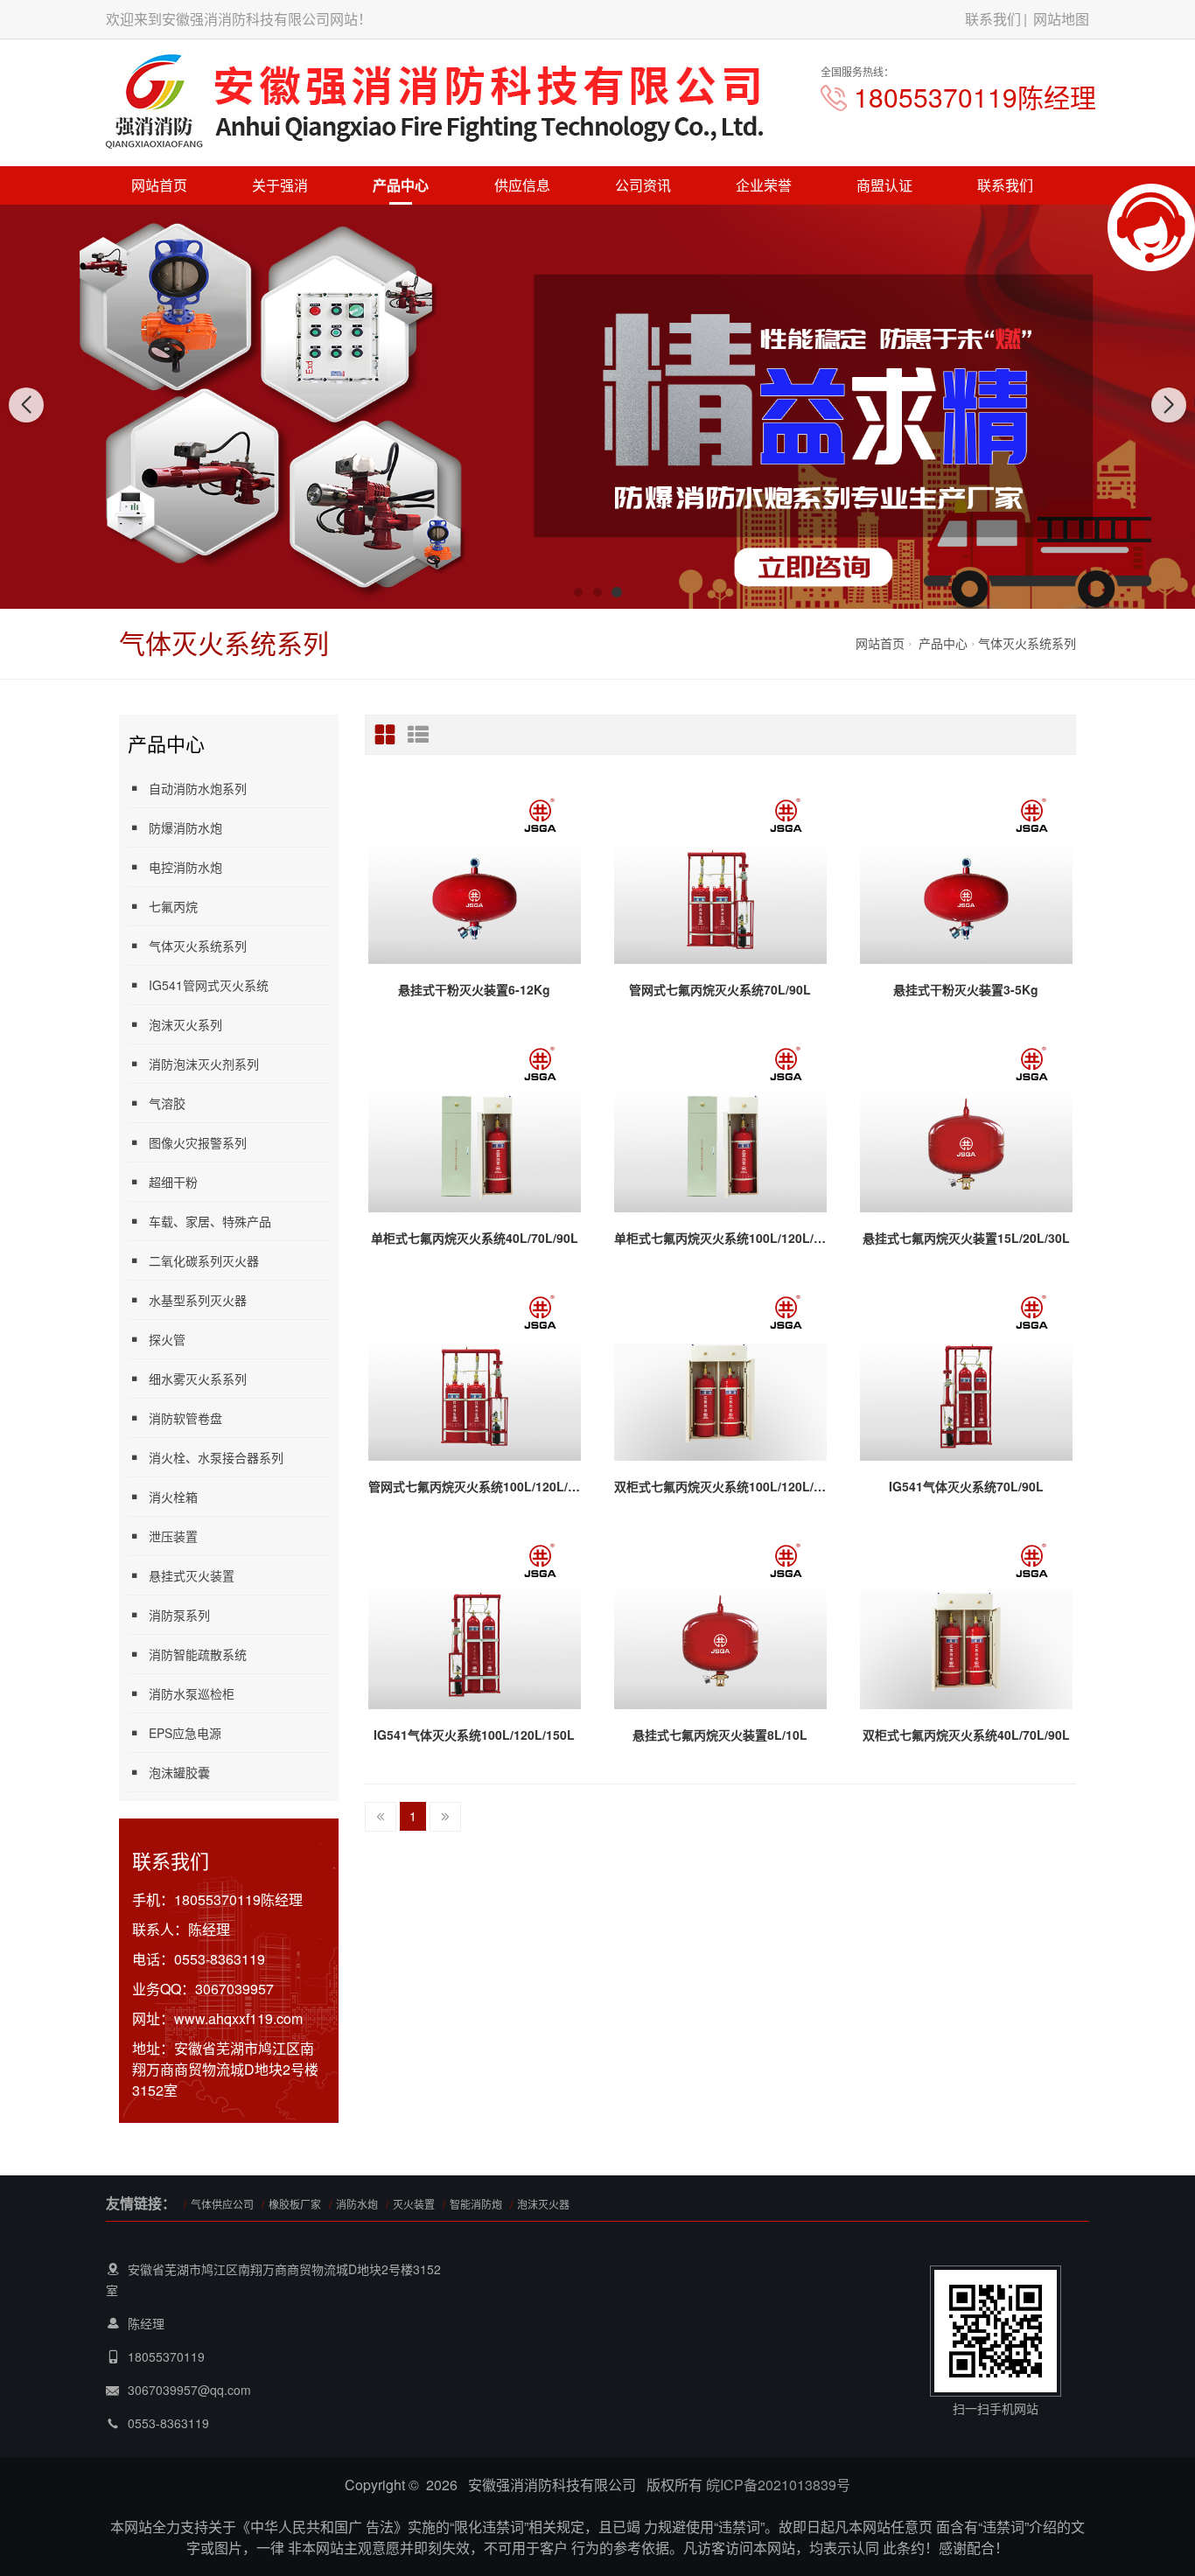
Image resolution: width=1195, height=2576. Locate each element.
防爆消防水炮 (185, 827)
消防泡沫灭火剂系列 (204, 1064)
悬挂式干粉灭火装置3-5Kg (966, 989)
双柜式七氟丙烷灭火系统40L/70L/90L (966, 1735)
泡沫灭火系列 (185, 1024)
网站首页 (159, 185)
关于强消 (280, 185)
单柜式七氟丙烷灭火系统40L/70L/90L (475, 1238)
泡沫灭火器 (543, 2204)
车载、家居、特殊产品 (210, 1221)
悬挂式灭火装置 (192, 1575)
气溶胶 (167, 1103)
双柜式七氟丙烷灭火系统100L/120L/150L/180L (720, 1486)
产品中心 (401, 185)
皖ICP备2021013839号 (778, 2485)
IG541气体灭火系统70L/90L (966, 1486)
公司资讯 (643, 185)
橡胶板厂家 (295, 2204)
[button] (578, 592)
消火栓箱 (173, 1497)
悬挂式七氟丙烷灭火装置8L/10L (720, 1735)
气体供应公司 (222, 2204)
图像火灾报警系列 (198, 1142)
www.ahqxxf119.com (238, 2018)
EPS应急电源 (185, 1733)
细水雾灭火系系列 (198, 1379)
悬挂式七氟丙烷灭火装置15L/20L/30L (966, 1238)
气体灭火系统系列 (1027, 643)
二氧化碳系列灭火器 (204, 1260)
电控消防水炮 (185, 867)
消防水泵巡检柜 (192, 1693)
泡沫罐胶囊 (179, 1772)
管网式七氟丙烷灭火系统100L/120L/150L (475, 1486)
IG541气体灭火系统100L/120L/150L (474, 1735)
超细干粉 (173, 1182)
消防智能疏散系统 (198, 1654)
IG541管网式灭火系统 (209, 985)
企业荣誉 (764, 185)
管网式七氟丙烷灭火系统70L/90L (720, 989)
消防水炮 (357, 2204)
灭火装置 (414, 2204)
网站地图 (1061, 19)
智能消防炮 (476, 2204)
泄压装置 (173, 1536)
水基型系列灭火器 (198, 1300)
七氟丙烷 (173, 906)
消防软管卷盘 (185, 1418)
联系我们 (993, 19)
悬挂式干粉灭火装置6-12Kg (474, 989)
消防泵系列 (179, 1615)
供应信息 (522, 185)
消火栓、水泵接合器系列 (216, 1457)
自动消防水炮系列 (198, 788)
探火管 (167, 1339)
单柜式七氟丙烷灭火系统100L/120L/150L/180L (720, 1238)
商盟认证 (884, 185)
